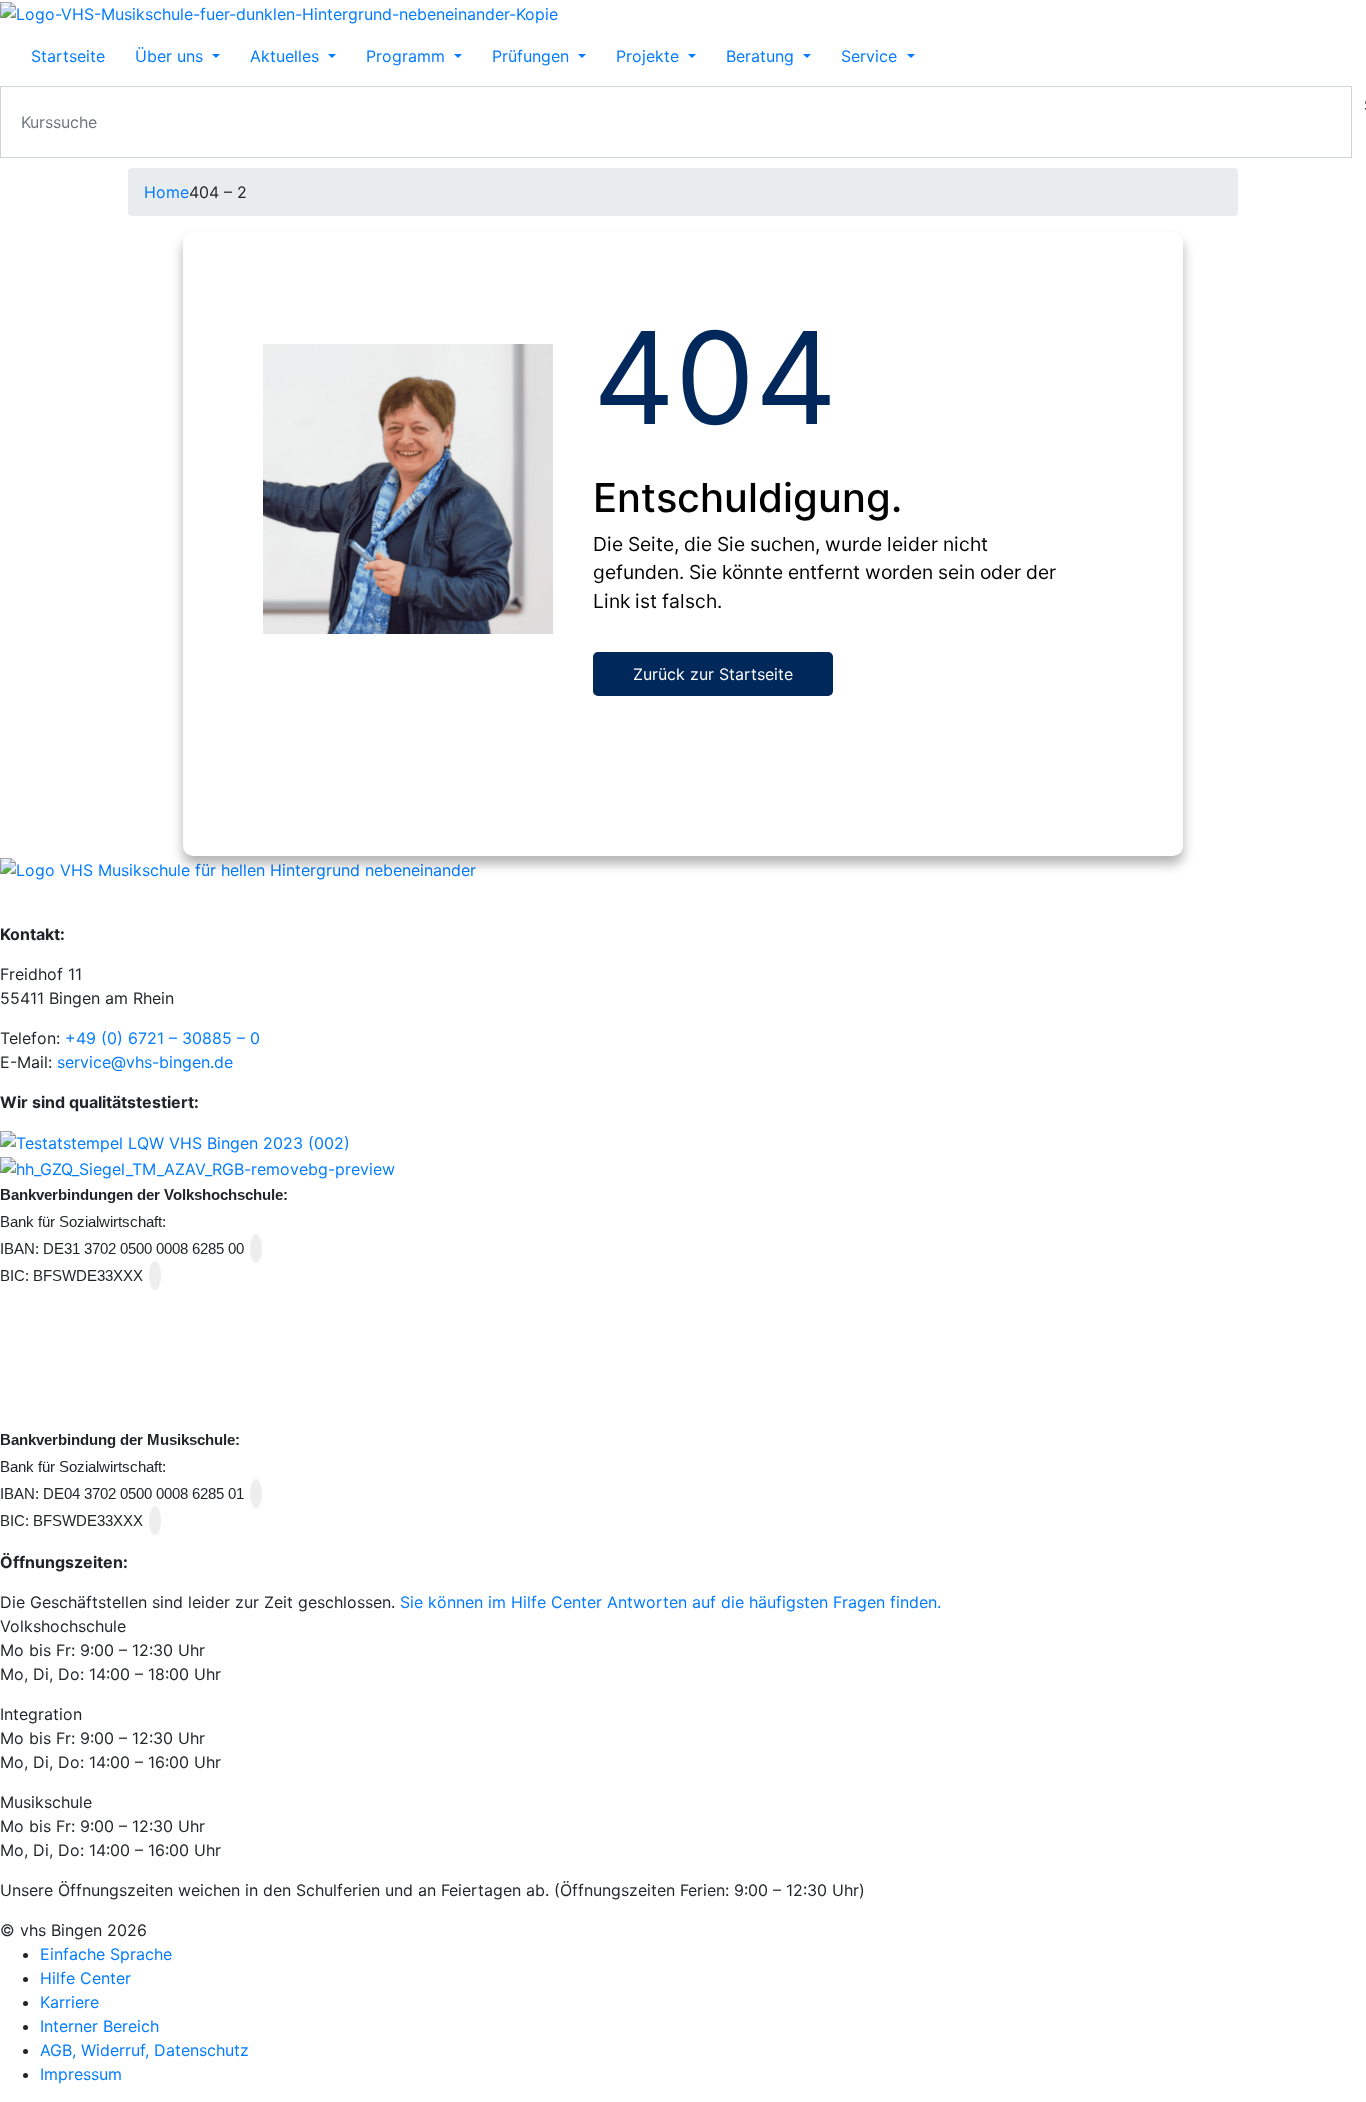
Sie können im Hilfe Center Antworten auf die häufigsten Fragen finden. (670, 1602)
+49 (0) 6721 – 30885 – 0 (162, 1038)
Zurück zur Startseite (713, 674)
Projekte (650, 56)
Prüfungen (533, 56)
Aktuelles (287, 56)
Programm (408, 56)
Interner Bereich (99, 2026)
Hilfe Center (85, 1978)
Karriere (69, 2002)
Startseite (68, 56)
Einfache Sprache (106, 1954)
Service (871, 56)
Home (166, 192)
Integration (41, 1714)
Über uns (171, 56)
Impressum (81, 2074)
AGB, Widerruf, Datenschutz (144, 2050)
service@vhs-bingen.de (145, 1062)
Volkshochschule (63, 1626)
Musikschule (46, 1802)
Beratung (762, 56)
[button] (683, 1626)
